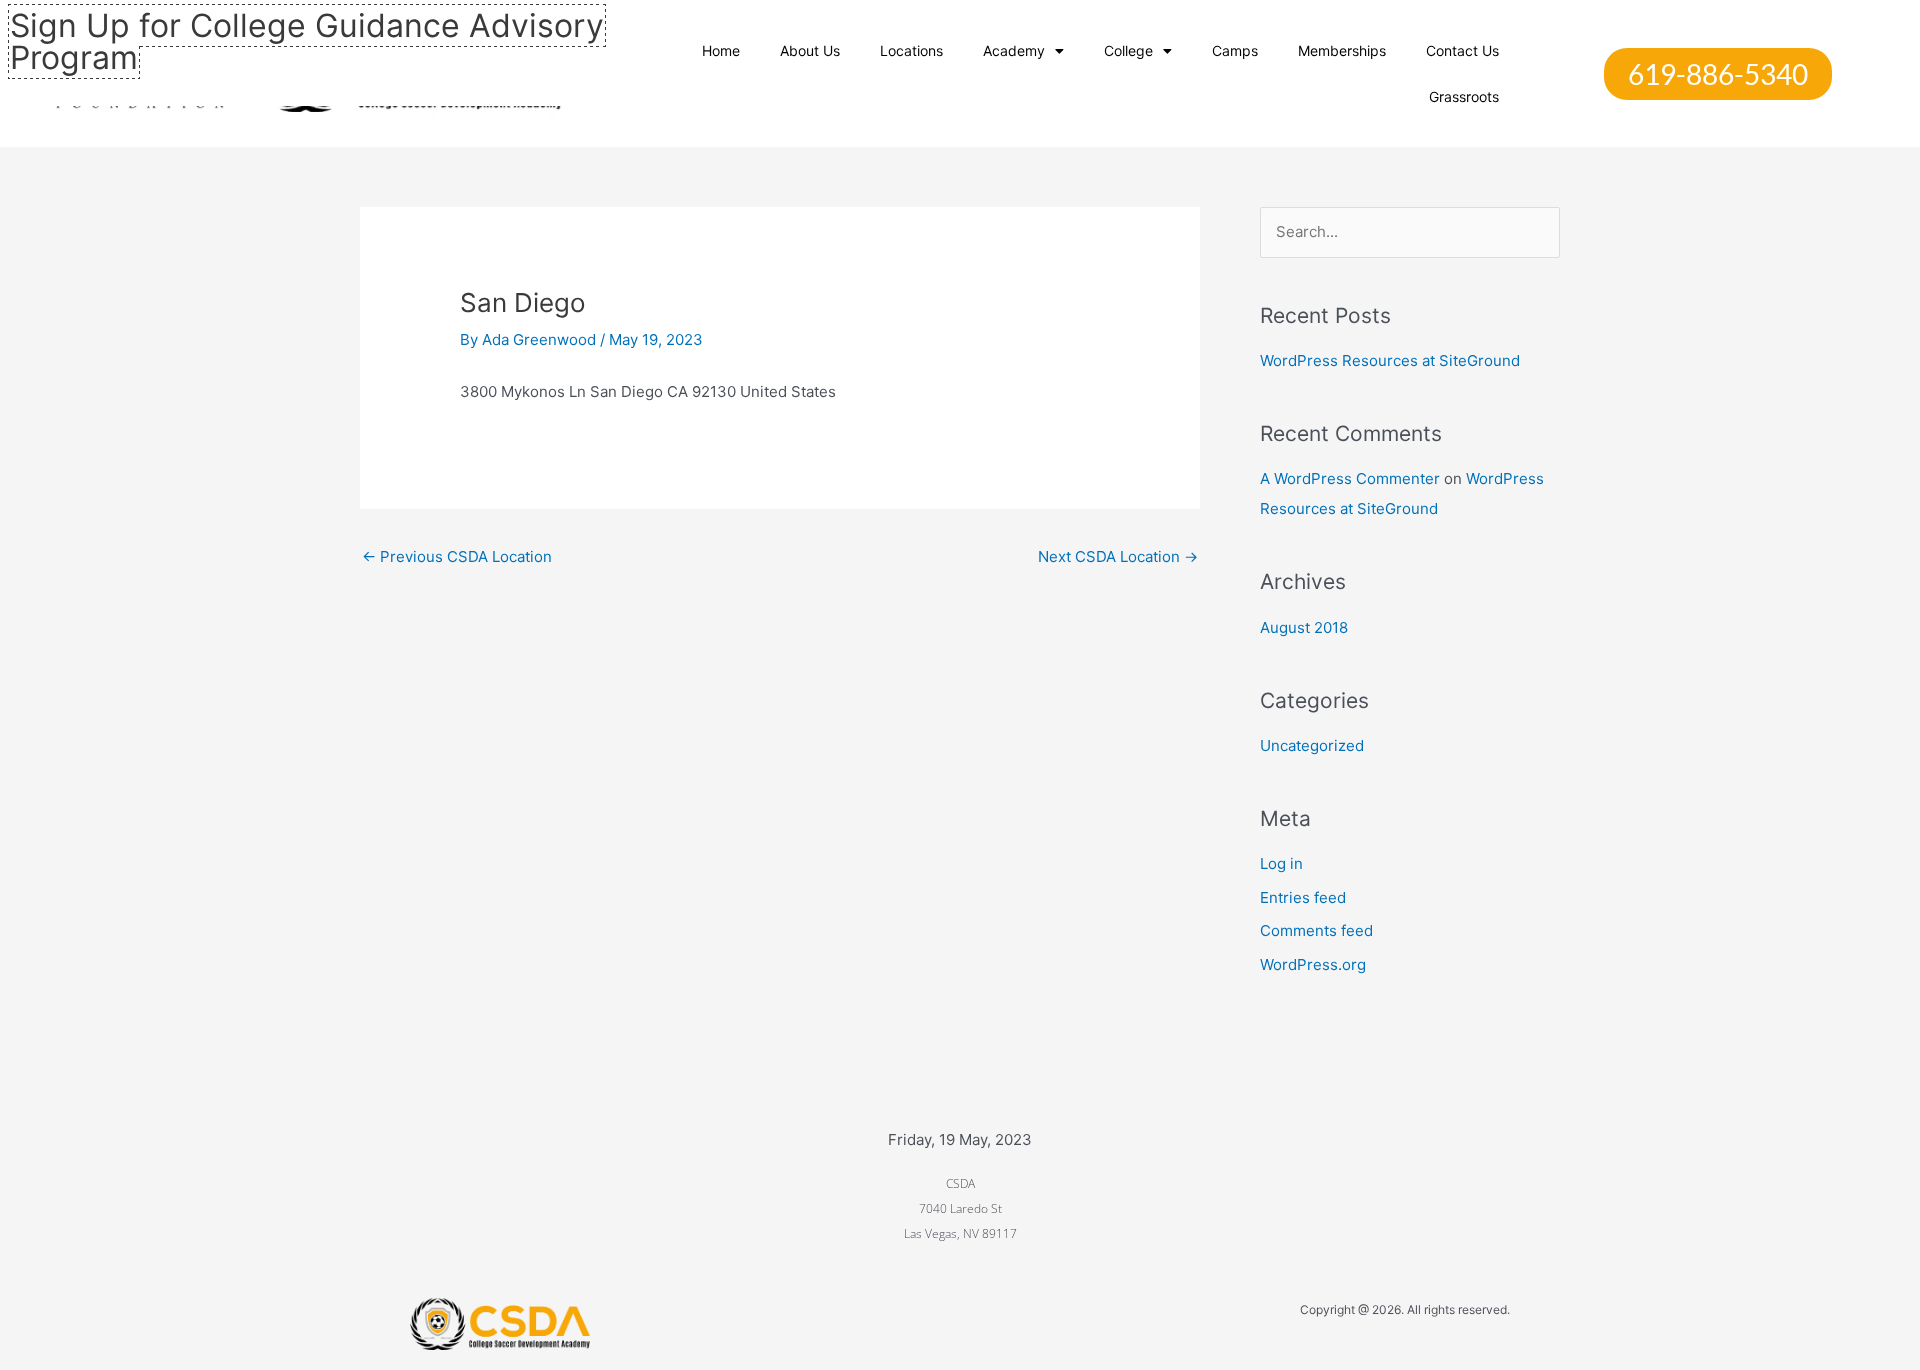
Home (721, 50)
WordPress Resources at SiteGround (1390, 360)
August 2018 (1304, 627)
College (1128, 50)
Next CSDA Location (1118, 556)
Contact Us (1462, 50)
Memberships (1342, 50)
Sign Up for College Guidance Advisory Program (307, 41)
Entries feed (1303, 897)
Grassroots (1464, 96)
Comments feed (1316, 930)
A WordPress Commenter (1350, 478)
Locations (911, 50)
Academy (1014, 50)
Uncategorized (1312, 745)
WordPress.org (1313, 964)
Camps (1235, 50)
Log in (1281, 863)
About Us (810, 50)
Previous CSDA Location (457, 556)
